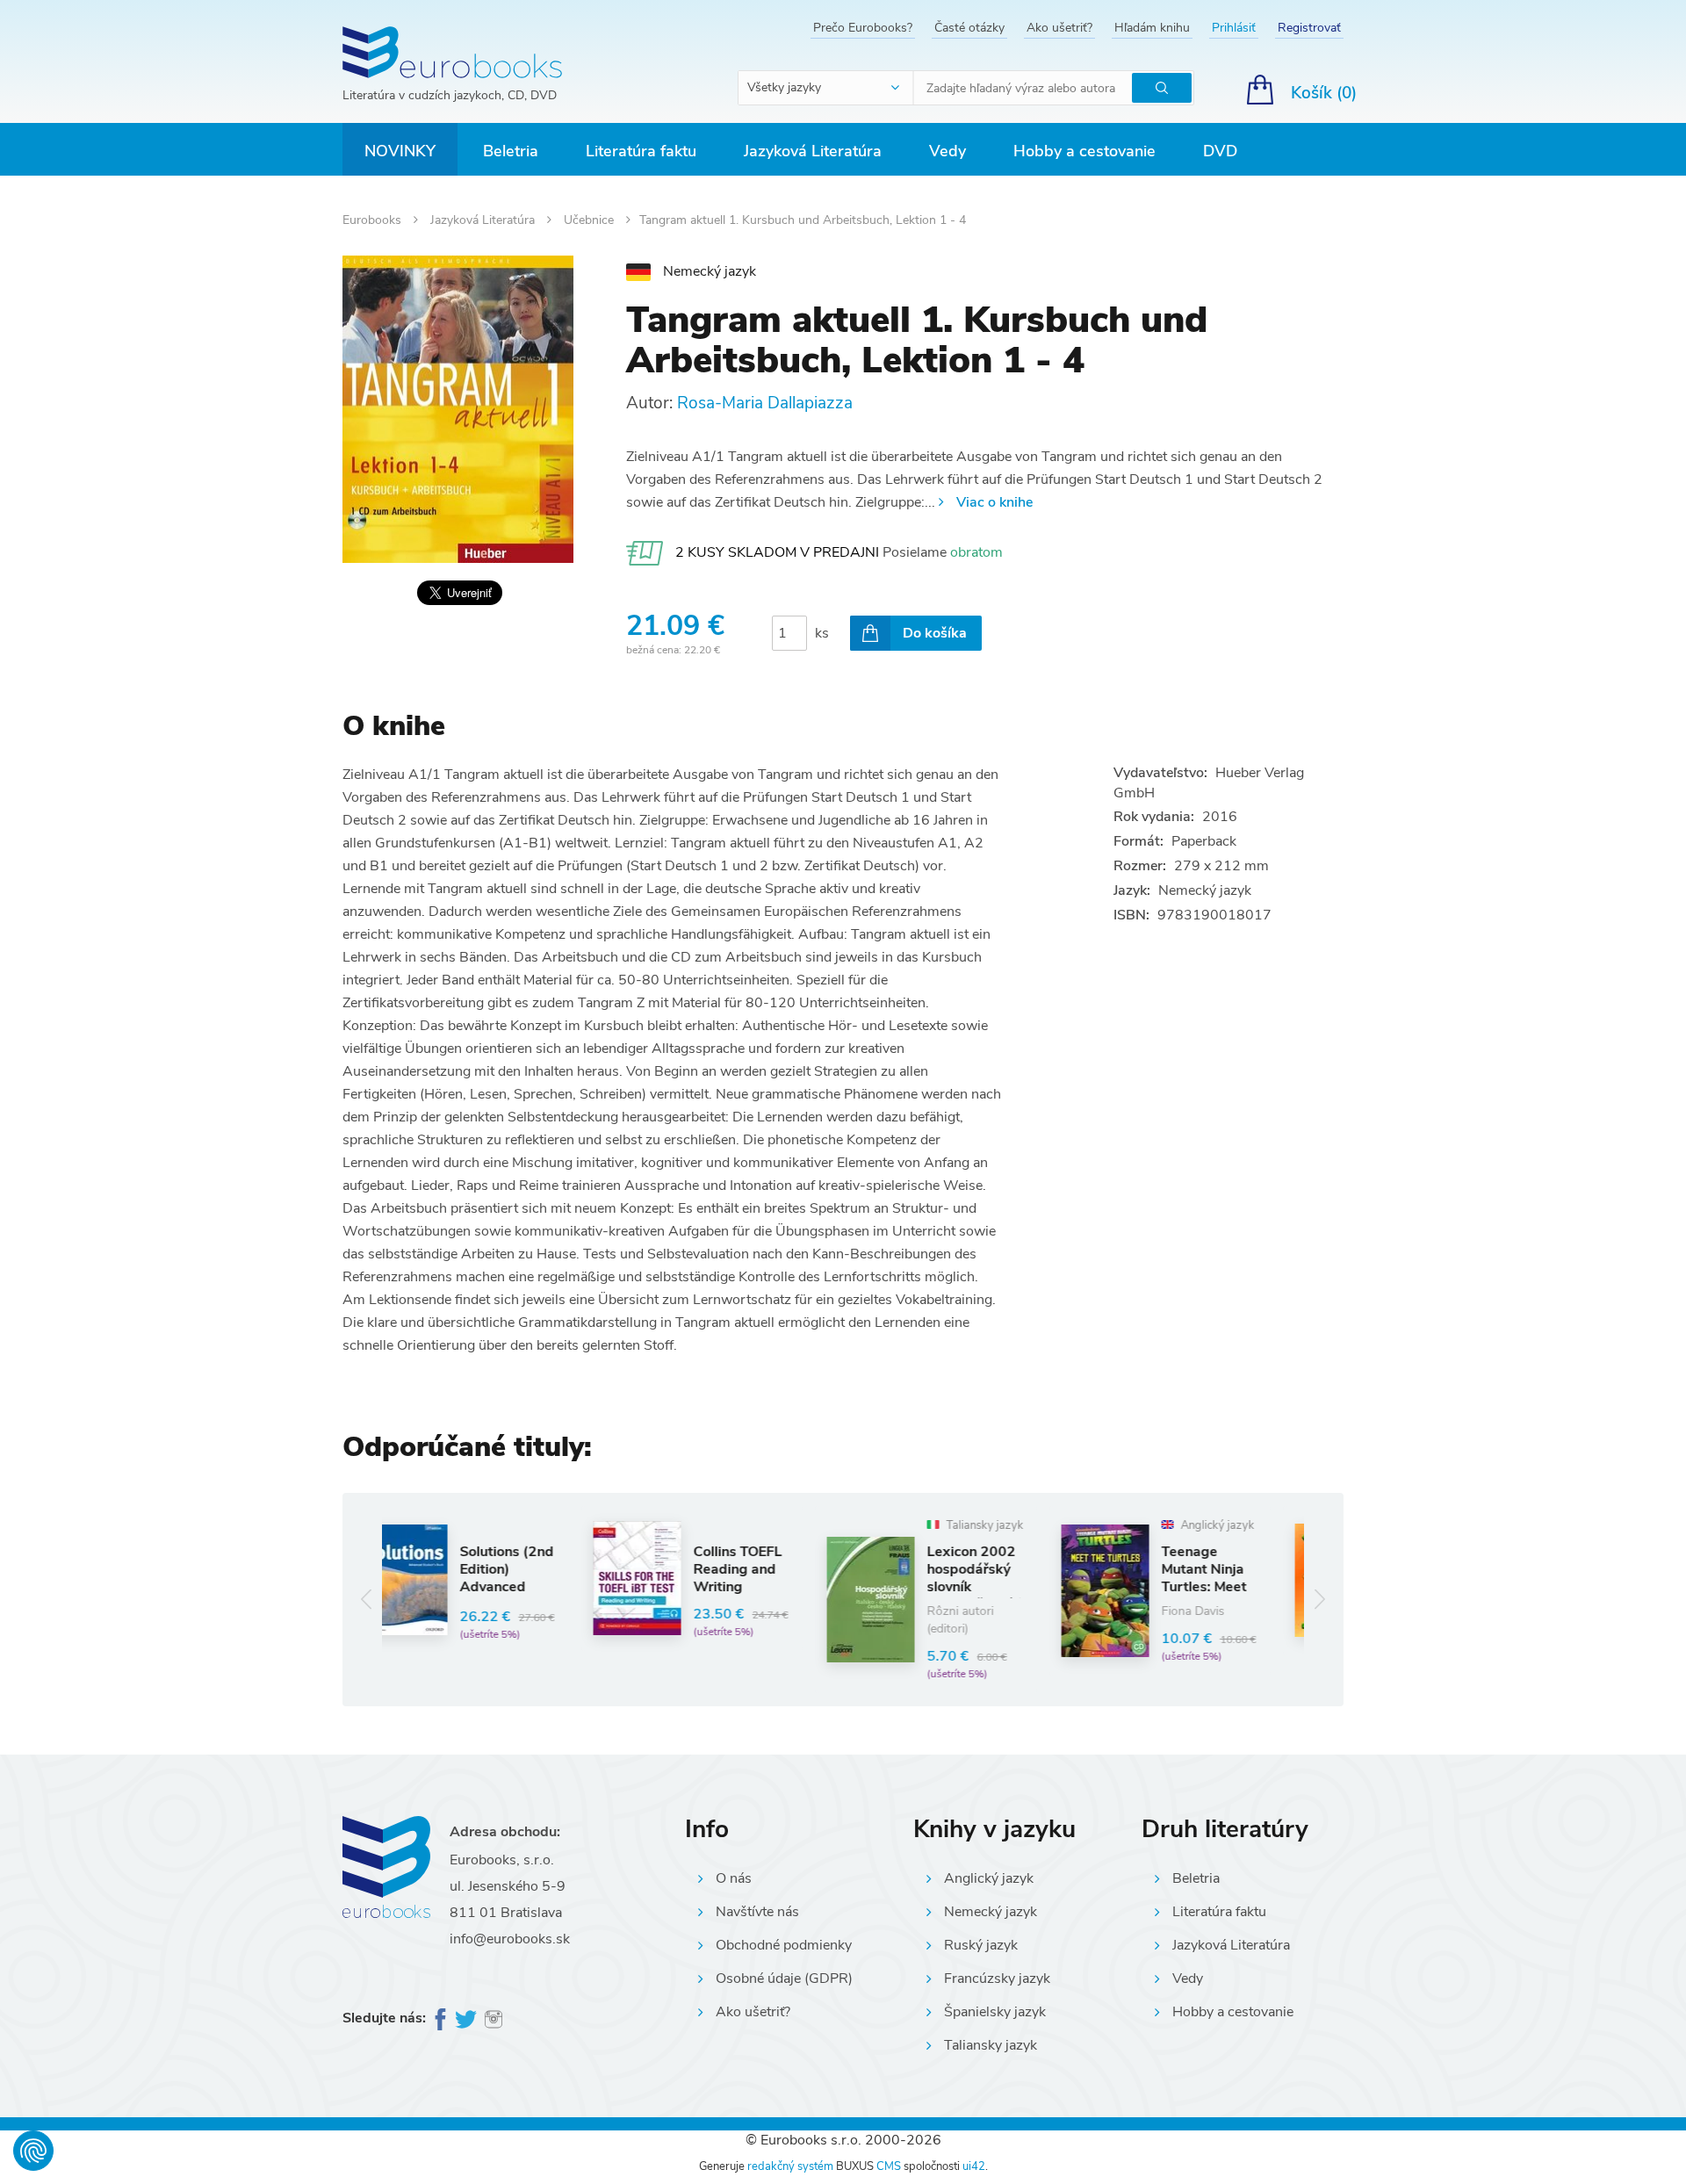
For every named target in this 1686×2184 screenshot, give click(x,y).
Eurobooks (374, 220)
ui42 (974, 2166)
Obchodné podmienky (784, 1945)
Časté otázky (969, 28)
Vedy (947, 151)
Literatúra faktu (641, 151)
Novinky (400, 151)
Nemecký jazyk (991, 1912)
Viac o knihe (994, 502)
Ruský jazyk (981, 1945)
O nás (734, 1878)
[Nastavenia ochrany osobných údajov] (33, 2151)
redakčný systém (790, 2166)
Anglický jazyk (989, 1878)
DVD (1220, 151)
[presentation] (367, 1600)
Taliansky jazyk (991, 2045)
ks (822, 633)
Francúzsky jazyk (997, 1979)
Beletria (511, 151)
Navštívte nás (757, 1912)
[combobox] (826, 88)
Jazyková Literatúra (813, 151)
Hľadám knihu (1152, 28)
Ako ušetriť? (1059, 28)
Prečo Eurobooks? (863, 28)
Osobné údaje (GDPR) (784, 1979)
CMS (889, 2166)
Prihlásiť (1234, 28)
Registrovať (1309, 28)
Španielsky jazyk (995, 2012)
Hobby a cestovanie (1084, 151)
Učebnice (591, 220)
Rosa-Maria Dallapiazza (765, 403)
